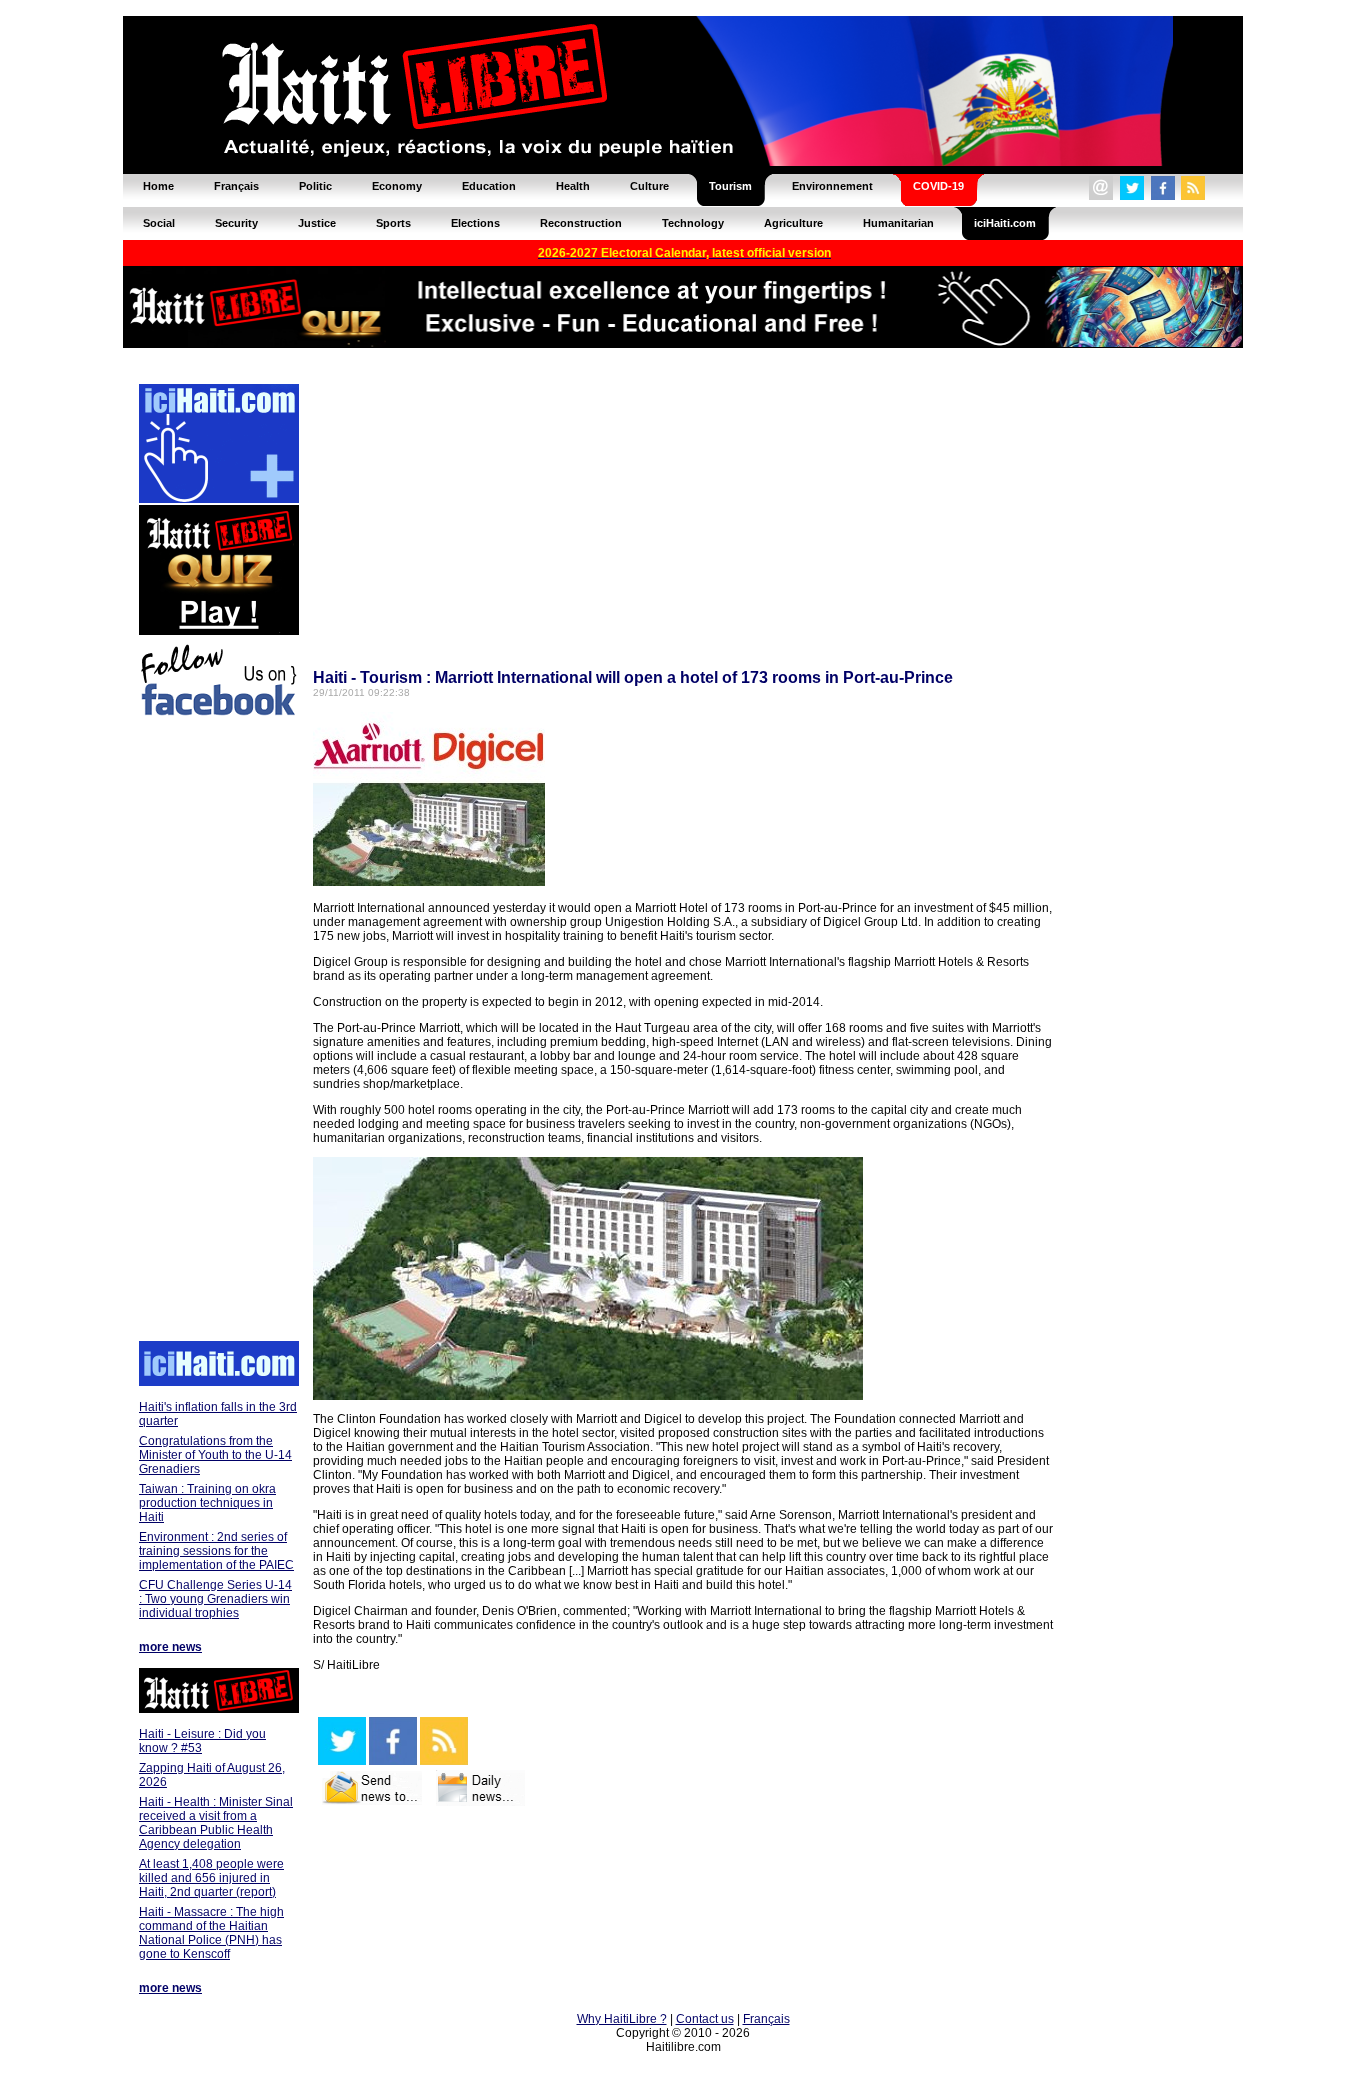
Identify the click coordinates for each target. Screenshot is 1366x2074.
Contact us (705, 2019)
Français (766, 2019)
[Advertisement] (218, 1032)
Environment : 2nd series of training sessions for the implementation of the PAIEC (216, 1551)
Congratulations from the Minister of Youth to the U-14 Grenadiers (215, 1455)
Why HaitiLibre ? (622, 2019)
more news (170, 1647)
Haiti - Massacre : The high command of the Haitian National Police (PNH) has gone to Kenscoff (211, 1933)
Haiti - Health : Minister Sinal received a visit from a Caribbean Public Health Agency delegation (216, 1823)
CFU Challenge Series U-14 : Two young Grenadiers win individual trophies (215, 1599)
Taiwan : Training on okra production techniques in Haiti (207, 1503)
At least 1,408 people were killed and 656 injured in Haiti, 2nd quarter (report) (211, 1878)
